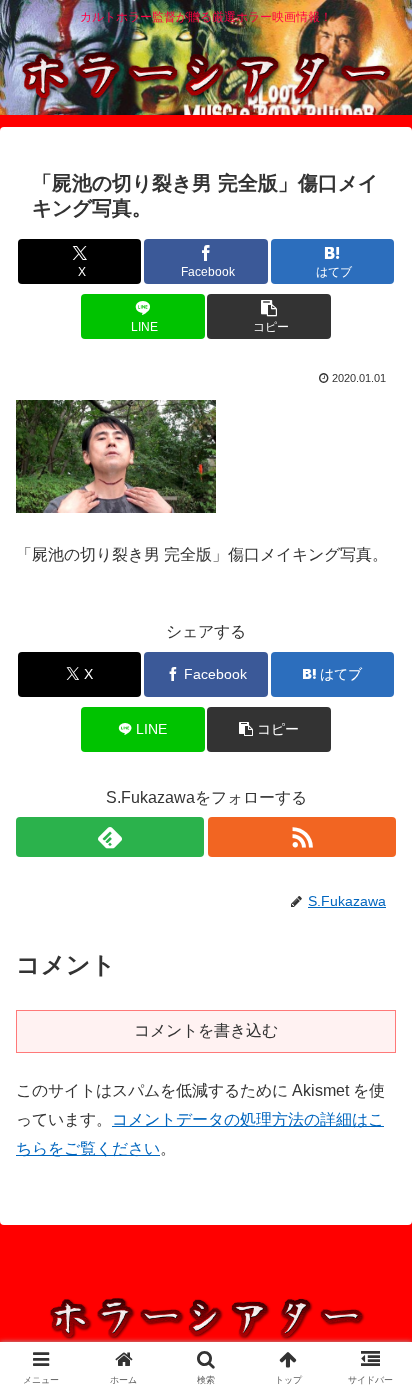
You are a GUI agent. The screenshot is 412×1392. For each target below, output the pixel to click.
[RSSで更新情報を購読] (302, 837)
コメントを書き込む (206, 1030)
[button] (269, 316)
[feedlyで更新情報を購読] (110, 837)
